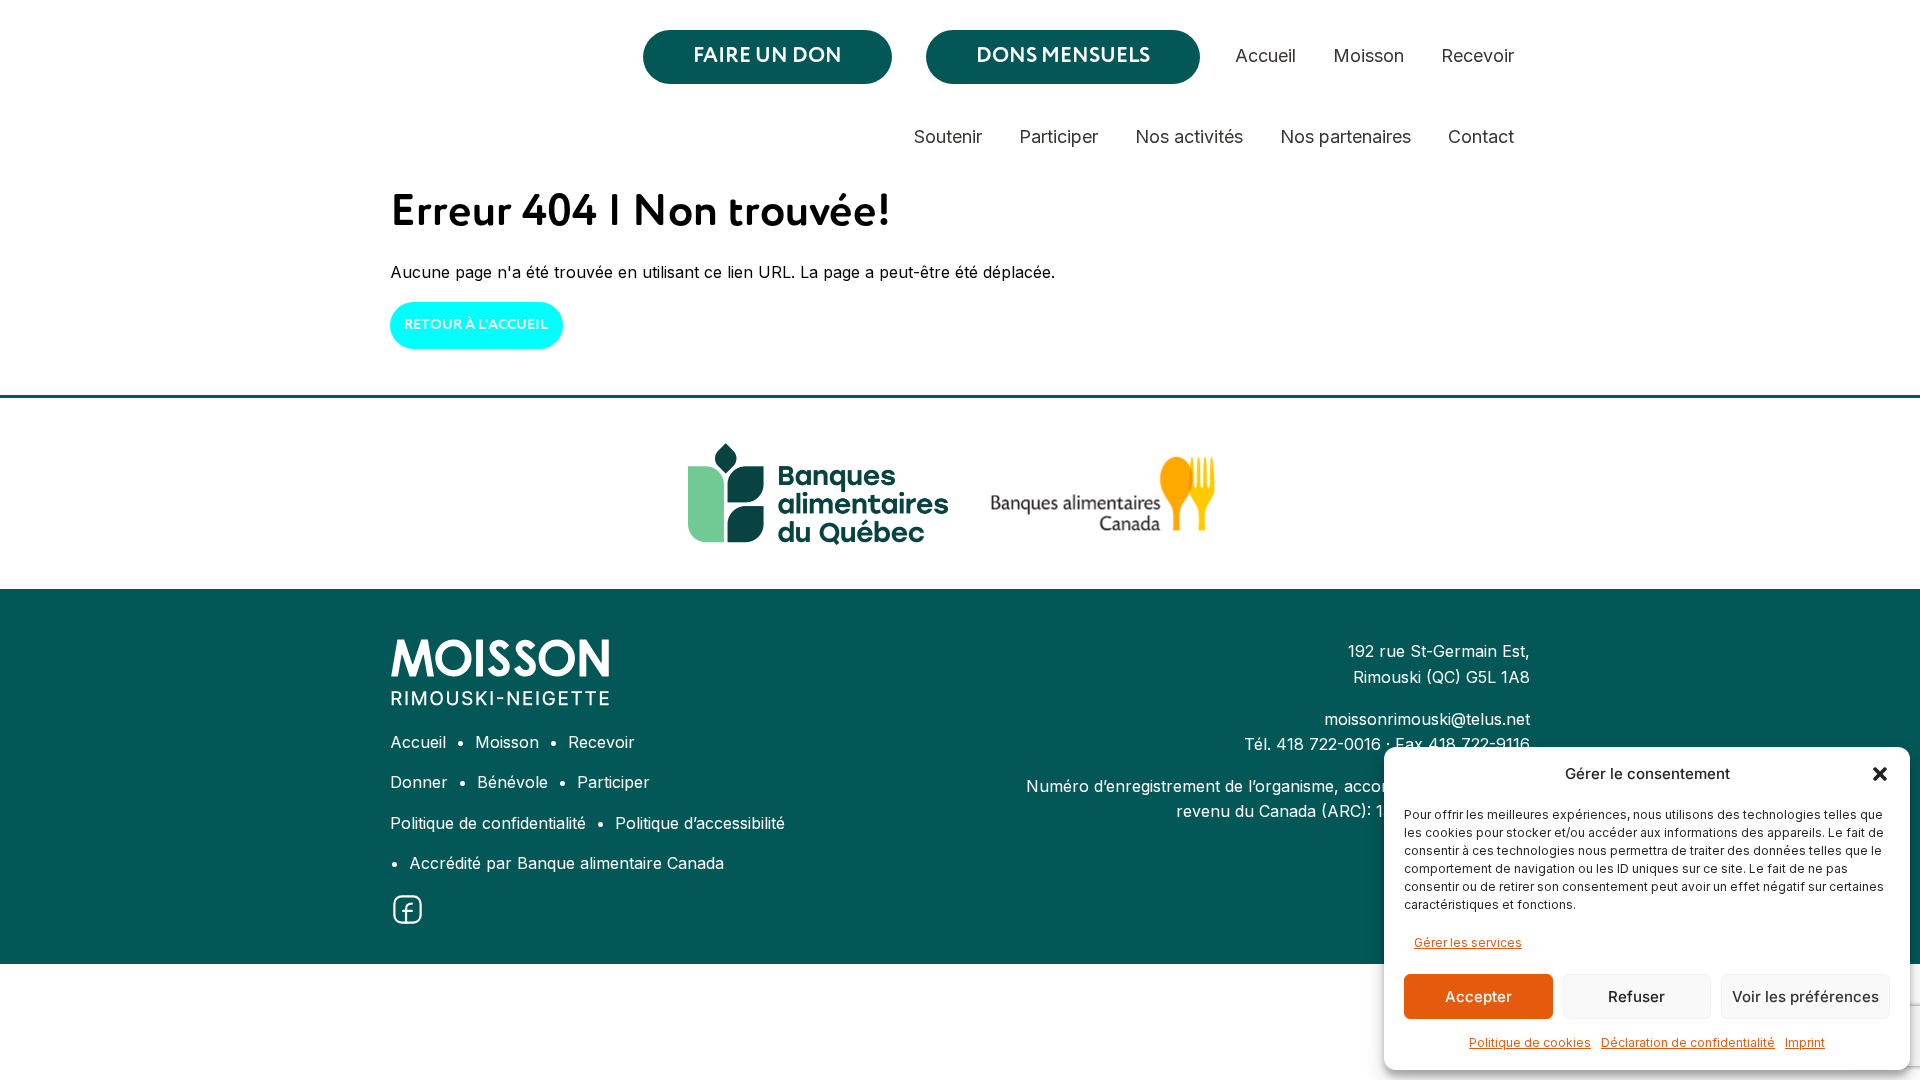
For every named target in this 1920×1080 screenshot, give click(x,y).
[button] (1880, 774)
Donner (419, 782)
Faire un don (767, 56)
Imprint (1805, 1042)
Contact (1481, 136)
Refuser (1636, 996)
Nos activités (1189, 136)
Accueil (1265, 55)
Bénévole (512, 782)
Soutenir (948, 136)
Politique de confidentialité (488, 823)
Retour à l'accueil (476, 325)
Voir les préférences (1805, 996)
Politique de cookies (1530, 1042)
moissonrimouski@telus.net (1427, 719)
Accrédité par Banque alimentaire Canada (566, 863)
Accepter (1478, 996)
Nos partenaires (1345, 136)
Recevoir (1477, 55)
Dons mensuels (1063, 56)
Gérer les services (1468, 942)
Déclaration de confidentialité (1688, 1042)
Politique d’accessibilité (700, 823)
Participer (1058, 136)
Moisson (1368, 55)
